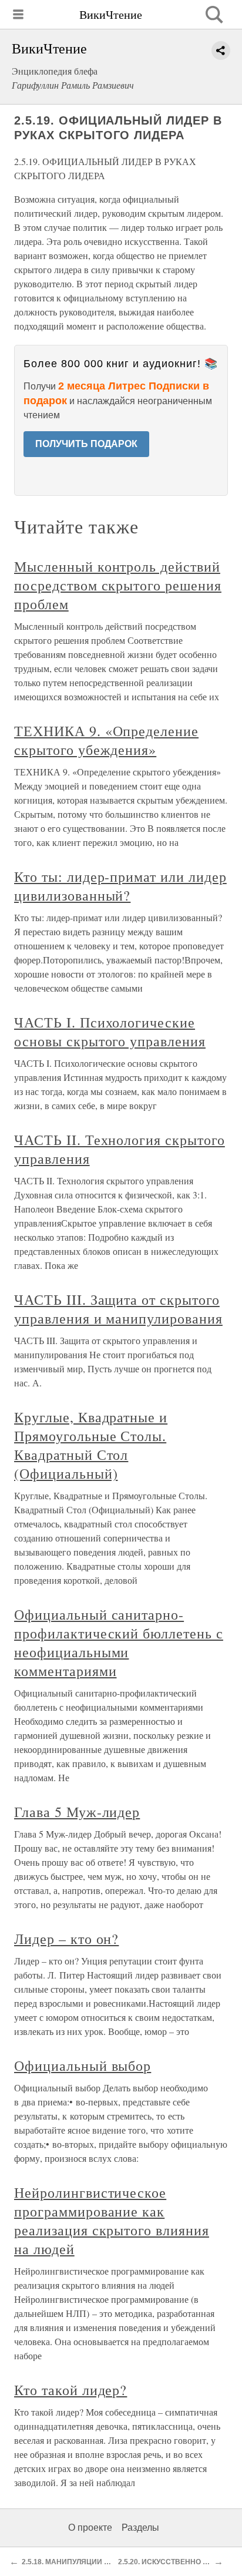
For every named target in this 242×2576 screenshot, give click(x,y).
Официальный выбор (83, 2065)
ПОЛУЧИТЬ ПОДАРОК (86, 444)
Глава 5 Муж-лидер (77, 1812)
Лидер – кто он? (66, 1939)
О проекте (90, 2528)
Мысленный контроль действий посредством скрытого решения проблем (118, 585)
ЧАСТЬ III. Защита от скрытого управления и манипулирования (118, 1309)
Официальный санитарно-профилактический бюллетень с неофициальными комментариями (119, 1643)
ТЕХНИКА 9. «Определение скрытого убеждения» (106, 740)
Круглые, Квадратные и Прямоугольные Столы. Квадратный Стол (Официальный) (91, 1445)
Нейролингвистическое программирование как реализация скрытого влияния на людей (112, 2221)
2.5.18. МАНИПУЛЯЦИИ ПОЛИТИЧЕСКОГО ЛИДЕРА (110, 2562)
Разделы (140, 2528)
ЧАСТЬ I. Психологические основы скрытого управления (110, 1032)
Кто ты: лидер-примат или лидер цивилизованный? (120, 886)
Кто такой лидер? (70, 2390)
